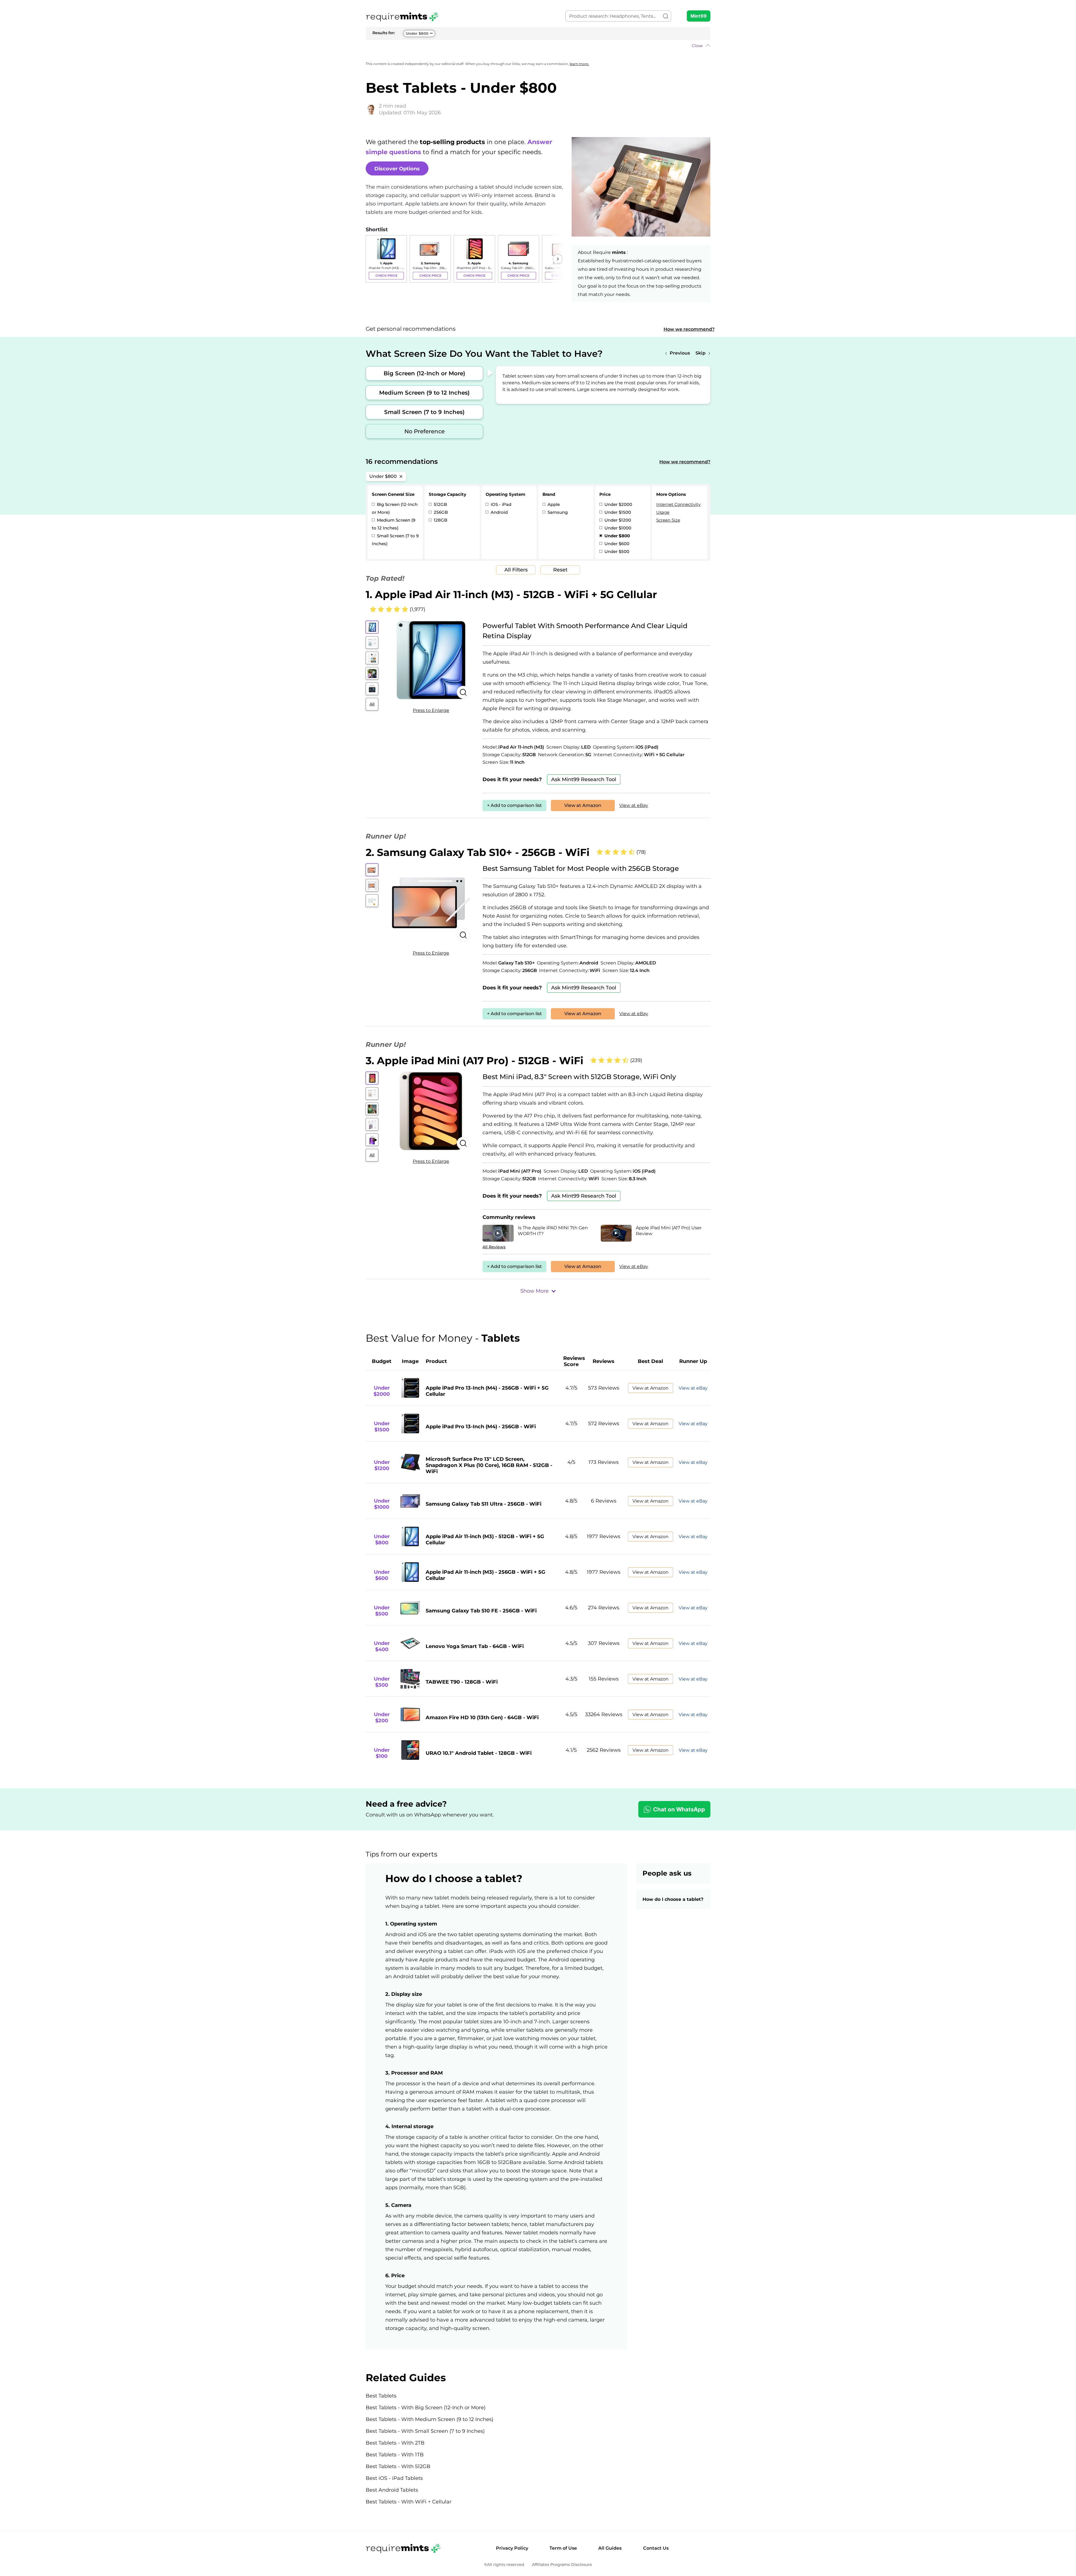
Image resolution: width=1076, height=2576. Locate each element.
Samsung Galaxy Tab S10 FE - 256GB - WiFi (481, 1611)
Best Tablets (381, 2396)
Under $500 (616, 551)
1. (511, 594)
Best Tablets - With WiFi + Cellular (409, 2502)
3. (475, 1061)
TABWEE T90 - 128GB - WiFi (462, 1682)
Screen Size (668, 520)
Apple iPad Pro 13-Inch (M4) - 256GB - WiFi (481, 1427)
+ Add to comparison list (514, 805)
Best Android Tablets (392, 2490)
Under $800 (417, 33)
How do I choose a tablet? (673, 1899)
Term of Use (563, 2548)
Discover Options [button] (397, 169)
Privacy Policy (512, 2548)
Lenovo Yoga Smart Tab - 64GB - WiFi (475, 1646)
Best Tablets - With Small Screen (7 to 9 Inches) (425, 2431)
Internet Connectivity (678, 504)
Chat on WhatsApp (679, 1809)
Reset (560, 570)
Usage (663, 512)
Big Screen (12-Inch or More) (424, 373)
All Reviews (494, 1247)
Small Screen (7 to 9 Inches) (424, 412)
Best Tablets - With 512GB (398, 2466)
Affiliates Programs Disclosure (562, 2565)
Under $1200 (617, 520)
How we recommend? (689, 329)
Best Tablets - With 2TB (395, 2443)
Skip (701, 353)
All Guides (610, 2548)
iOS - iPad (500, 504)
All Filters (516, 570)
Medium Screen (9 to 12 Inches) (424, 393)
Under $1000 (617, 528)
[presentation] (371, 259)
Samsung (557, 512)
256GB (440, 512)
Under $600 (616, 544)
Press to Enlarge (431, 710)
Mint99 (699, 16)
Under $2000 (618, 504)
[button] (538, 46)
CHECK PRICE (386, 276)
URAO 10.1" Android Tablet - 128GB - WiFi (479, 1753)
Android (499, 512)
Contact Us (656, 2548)
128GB (440, 520)
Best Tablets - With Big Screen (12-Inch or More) (426, 2408)
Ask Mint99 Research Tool (584, 779)
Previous (680, 353)
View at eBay (634, 805)
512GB (440, 504)
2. (478, 852)
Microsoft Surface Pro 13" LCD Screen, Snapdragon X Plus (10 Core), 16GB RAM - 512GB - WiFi (489, 1465)
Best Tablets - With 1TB (395, 2455)
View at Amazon (583, 805)
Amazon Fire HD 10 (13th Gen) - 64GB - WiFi (482, 1718)
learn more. (579, 64)
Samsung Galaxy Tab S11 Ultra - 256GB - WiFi (483, 1504)
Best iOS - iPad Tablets (394, 2478)
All (372, 704)
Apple (553, 504)
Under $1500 (617, 512)
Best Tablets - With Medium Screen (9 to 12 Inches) (430, 2419)
